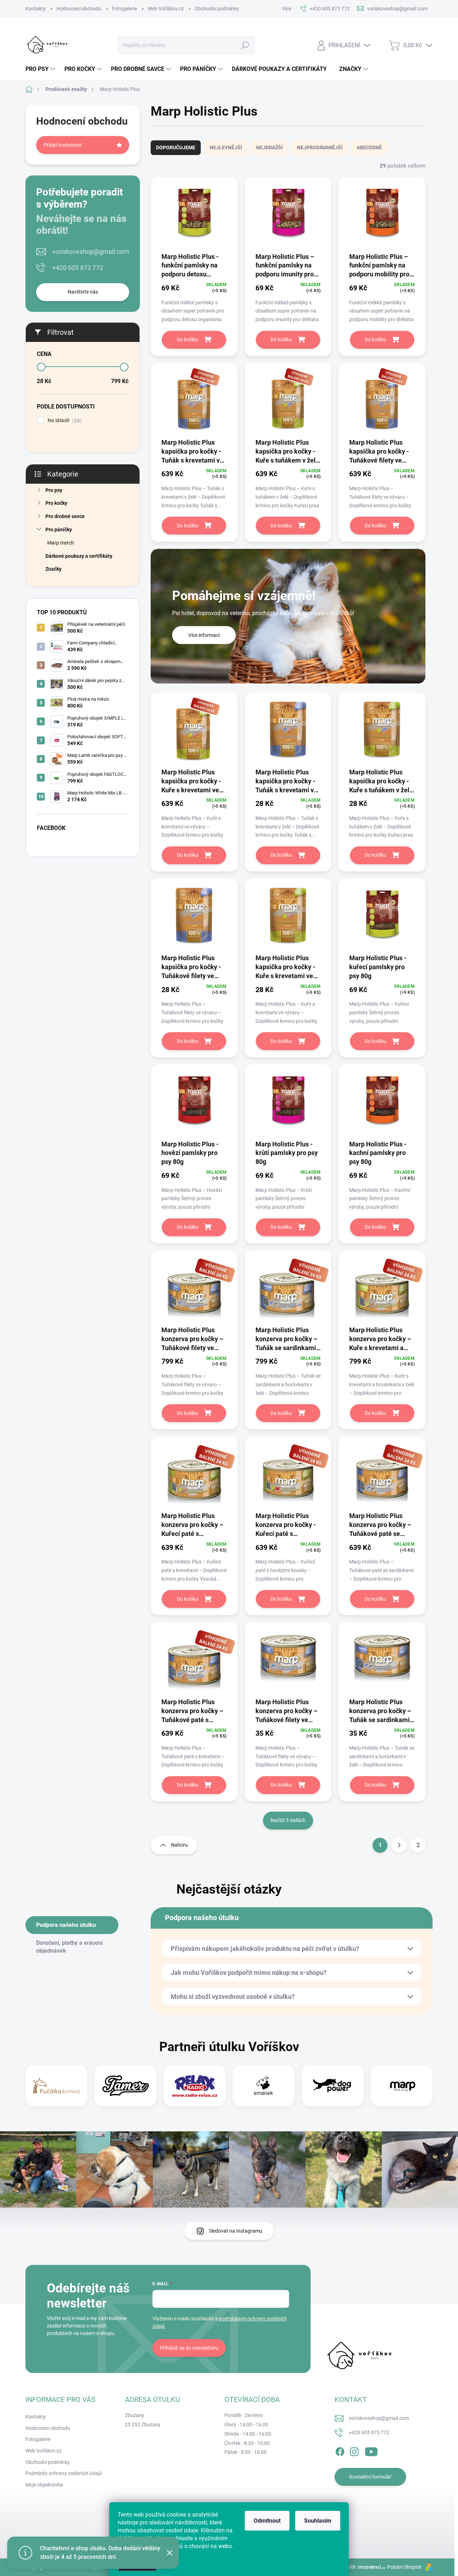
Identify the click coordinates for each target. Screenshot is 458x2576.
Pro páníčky (59, 530)
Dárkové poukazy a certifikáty (79, 556)
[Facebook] (340, 2450)
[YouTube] (371, 2450)
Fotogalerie (125, 9)
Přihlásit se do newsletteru (189, 2348)
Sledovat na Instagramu (236, 2231)
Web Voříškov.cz (166, 9)
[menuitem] (41, 69)
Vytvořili (346, 2567)
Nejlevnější (226, 148)
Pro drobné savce (65, 516)
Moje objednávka (44, 2485)
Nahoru (179, 1845)
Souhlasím (318, 2521)
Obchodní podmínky (217, 9)
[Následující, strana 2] (399, 1845)
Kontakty (36, 9)
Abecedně (369, 148)
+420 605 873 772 (78, 268)
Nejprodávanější (320, 148)
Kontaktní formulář (370, 2477)
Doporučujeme (176, 148)
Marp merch (61, 543)
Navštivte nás (83, 292)
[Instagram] (354, 2450)
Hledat (245, 45)
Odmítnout (267, 2521)
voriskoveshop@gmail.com (91, 252)
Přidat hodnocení (63, 145)
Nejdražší (269, 148)
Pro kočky (56, 503)
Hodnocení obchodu (79, 9)
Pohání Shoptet (405, 2567)
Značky (53, 569)
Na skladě (64, 421)
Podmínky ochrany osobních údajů (64, 2473)
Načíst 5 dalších (288, 1820)
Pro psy (54, 490)
